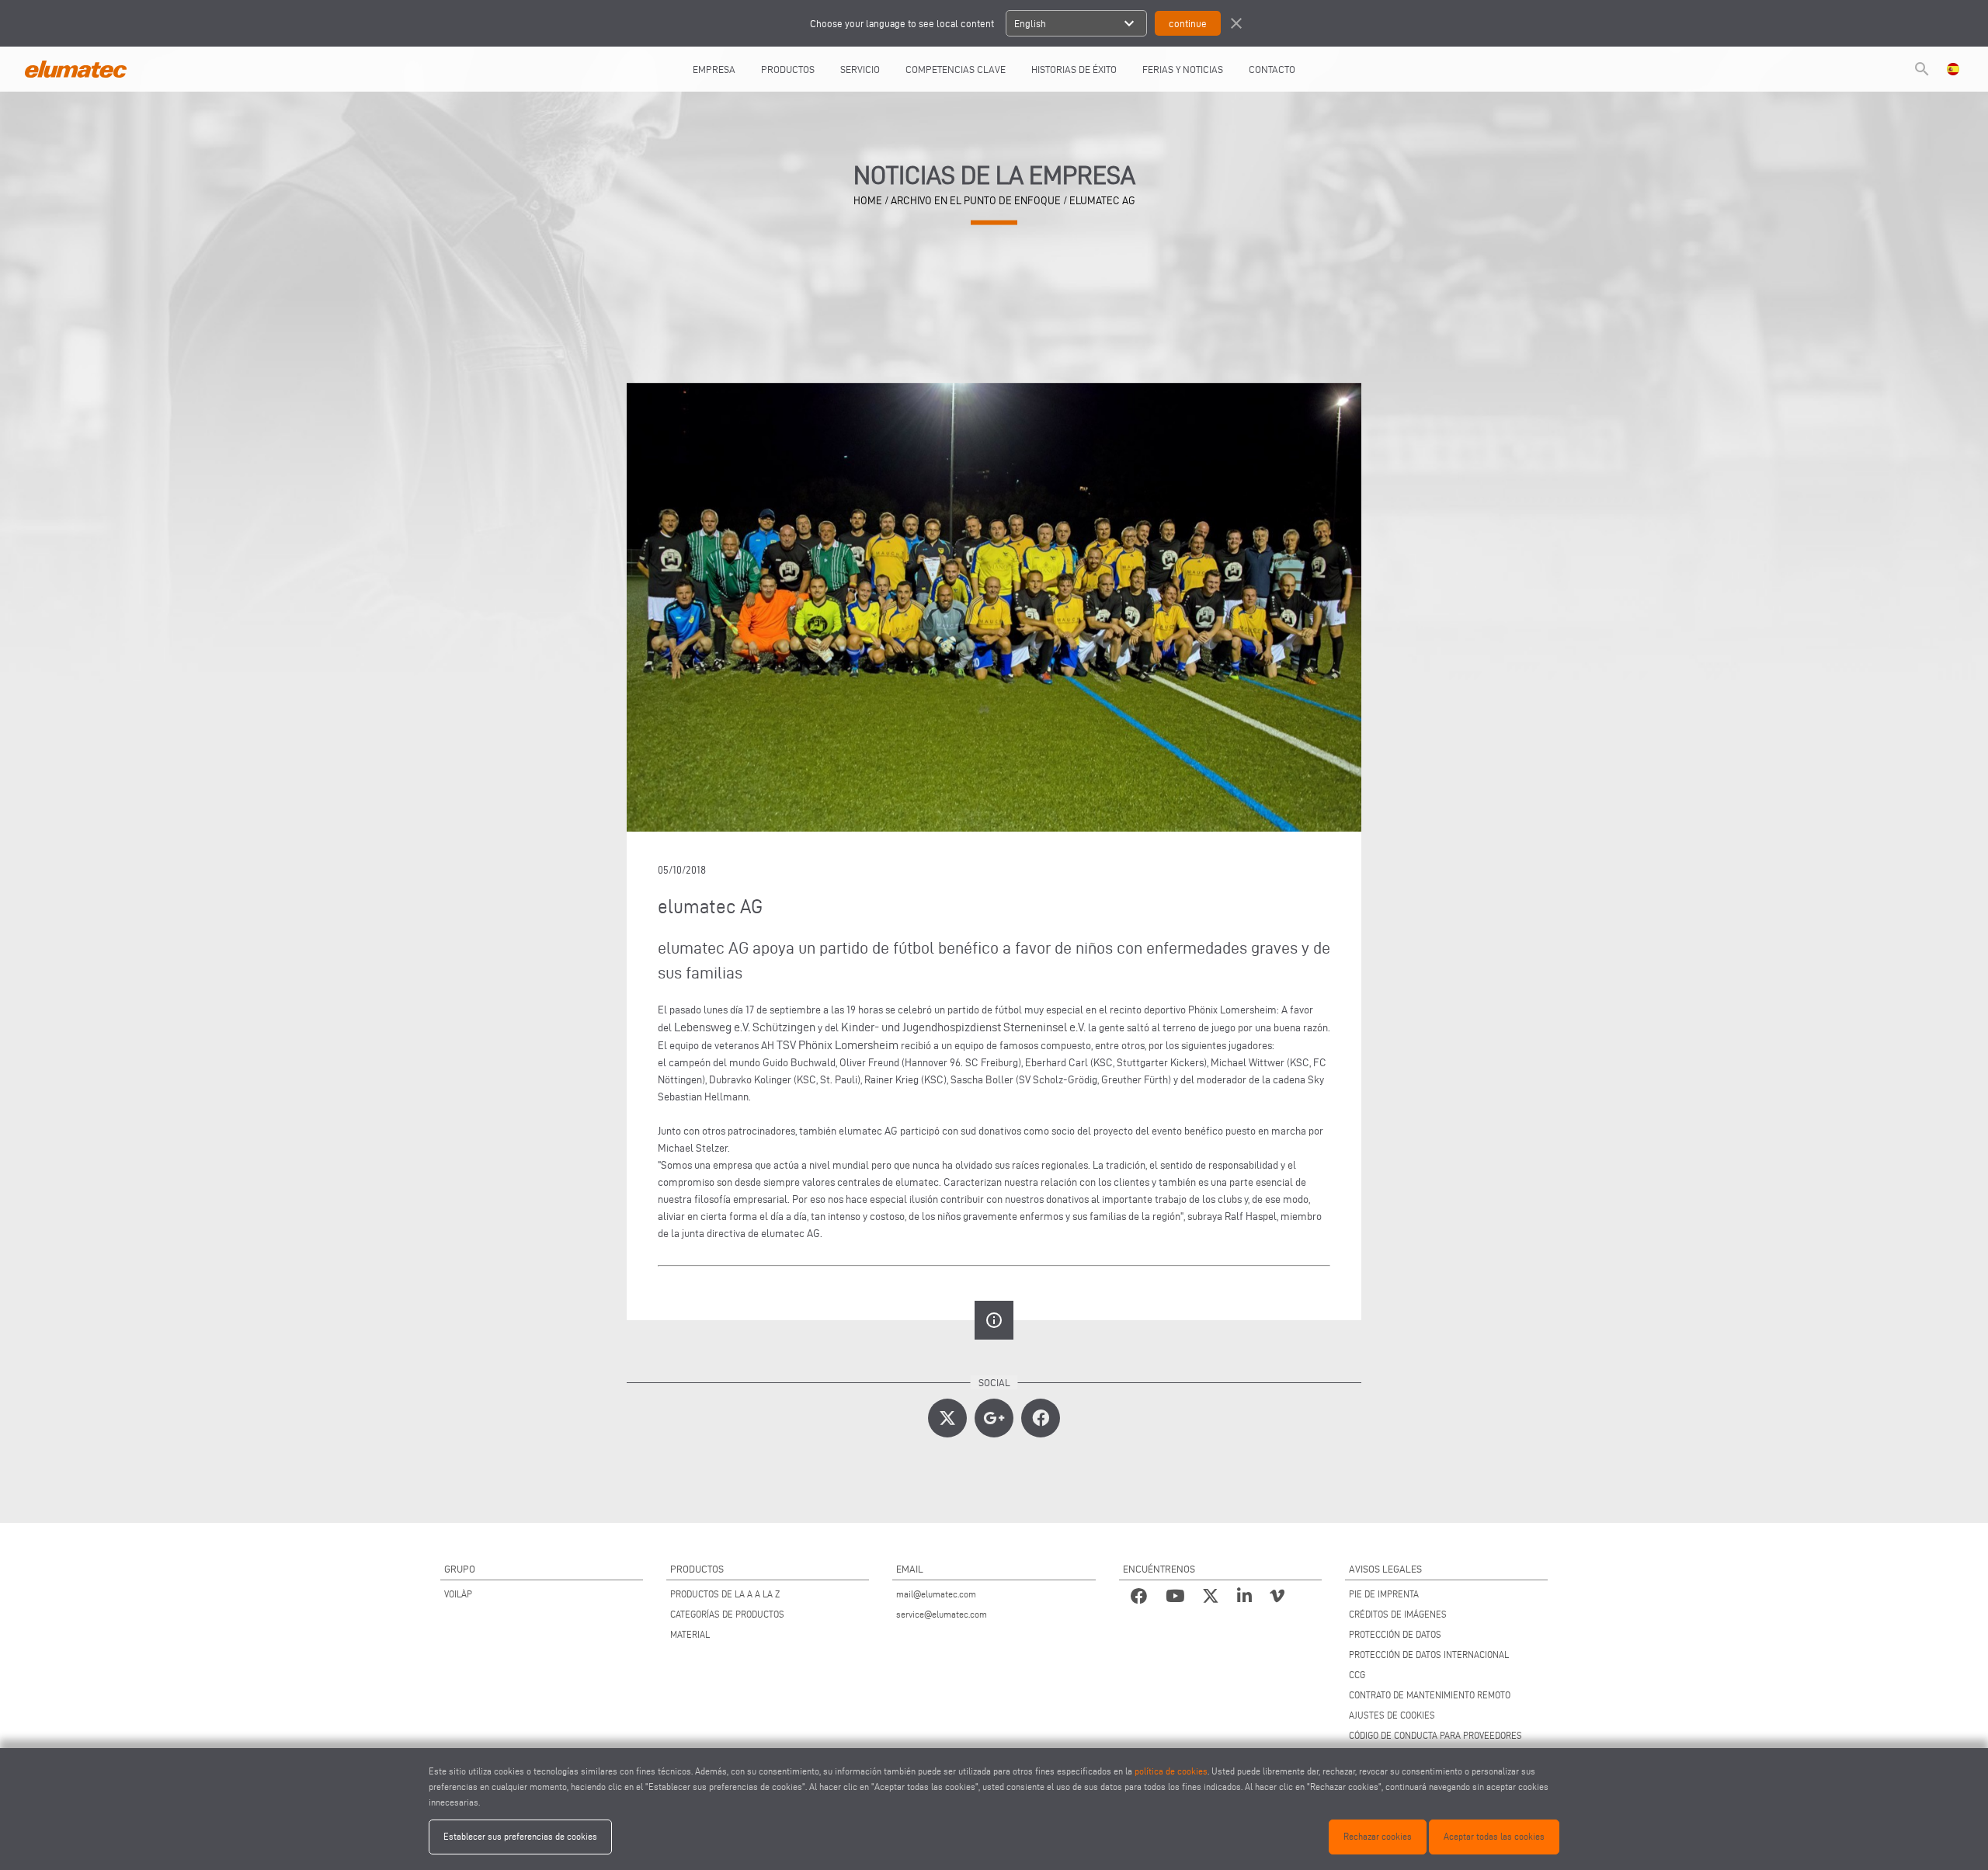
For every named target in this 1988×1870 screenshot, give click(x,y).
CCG (1357, 1675)
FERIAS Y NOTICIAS (1183, 69)
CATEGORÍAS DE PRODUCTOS (727, 1614)
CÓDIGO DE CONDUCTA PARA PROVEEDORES (1435, 1735)
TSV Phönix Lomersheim (838, 1045)
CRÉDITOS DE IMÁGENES (1398, 1614)
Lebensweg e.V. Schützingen (745, 1027)
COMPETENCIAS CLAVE (956, 69)
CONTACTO (1272, 69)
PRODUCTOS (788, 69)
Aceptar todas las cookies (1494, 1836)
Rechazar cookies (1378, 1836)
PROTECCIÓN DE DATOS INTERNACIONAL (1429, 1654)
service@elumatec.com (942, 1614)
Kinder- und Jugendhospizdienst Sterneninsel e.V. (963, 1027)
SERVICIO (860, 69)
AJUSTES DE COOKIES (1392, 1715)
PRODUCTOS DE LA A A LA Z (725, 1594)
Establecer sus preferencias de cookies (520, 1836)
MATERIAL (690, 1634)
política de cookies (1171, 1771)
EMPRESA (714, 69)
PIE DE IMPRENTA (1384, 1594)
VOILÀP (458, 1594)
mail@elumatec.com (936, 1594)
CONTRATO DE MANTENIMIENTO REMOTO (1430, 1695)
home (868, 201)
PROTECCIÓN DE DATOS (1395, 1634)
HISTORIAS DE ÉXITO (1074, 69)
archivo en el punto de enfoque (976, 201)
